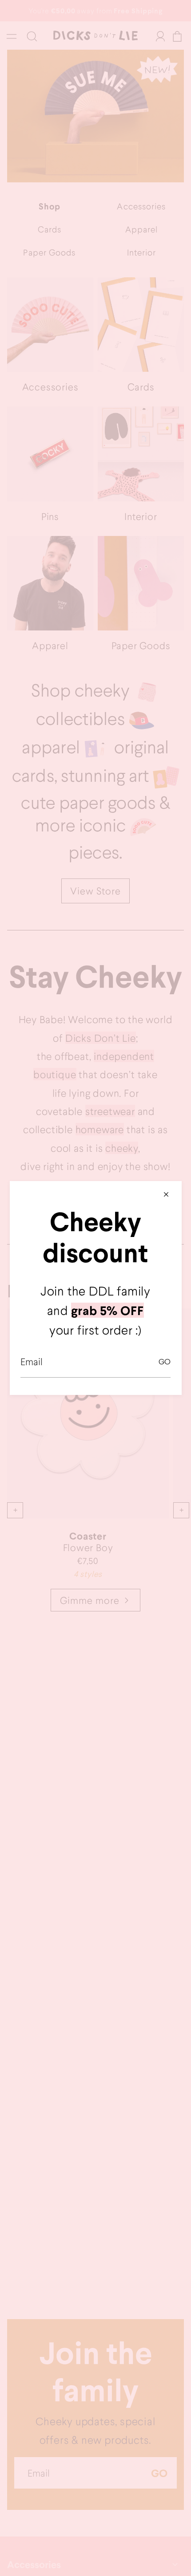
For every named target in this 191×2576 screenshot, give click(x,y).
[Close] (166, 1194)
